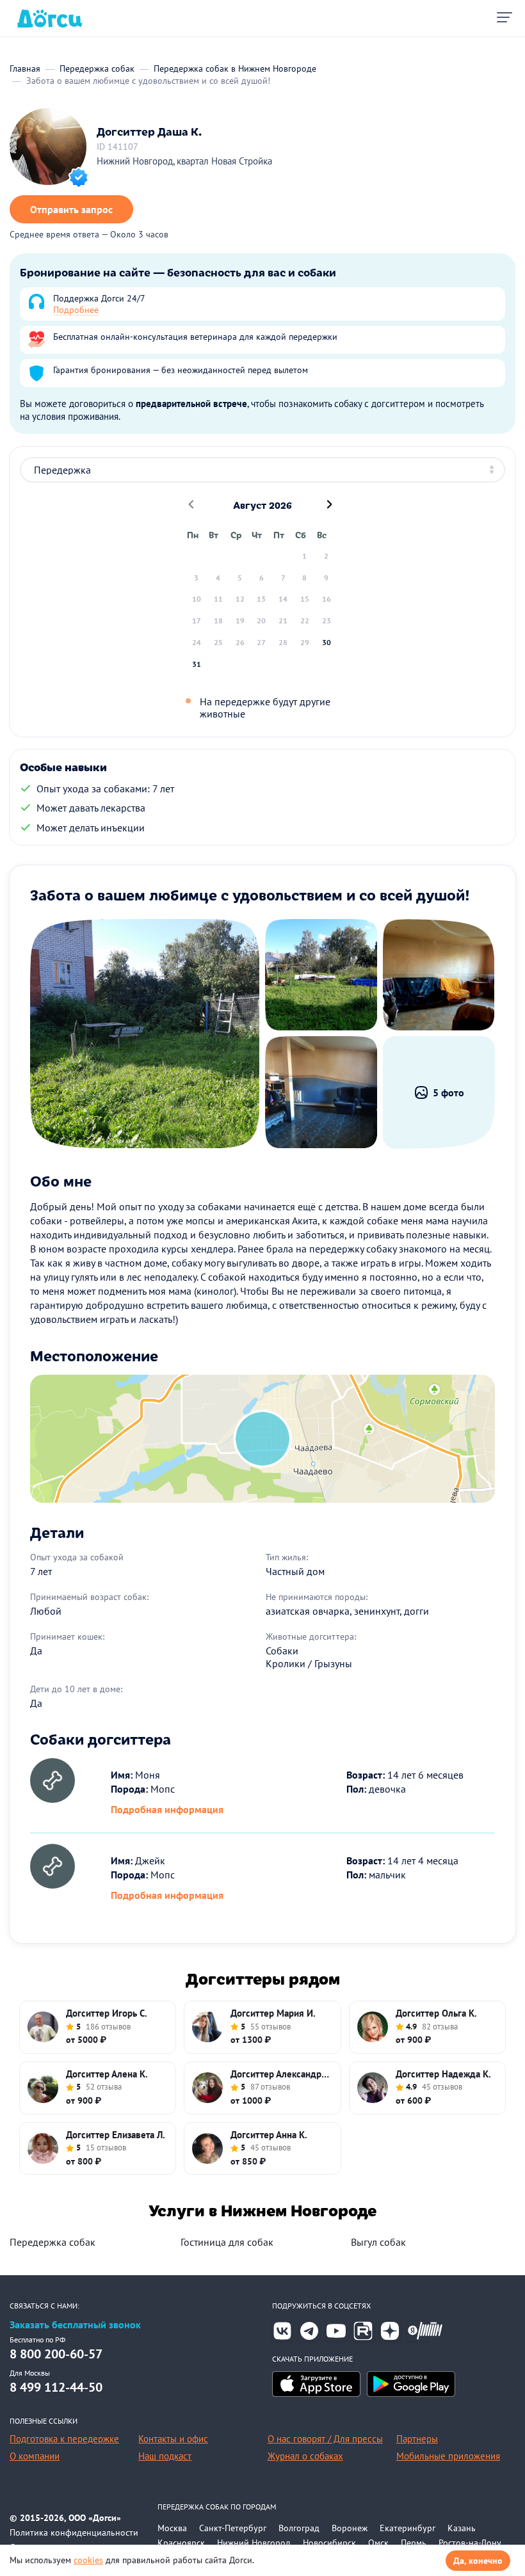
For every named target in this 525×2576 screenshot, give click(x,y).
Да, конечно (478, 2561)
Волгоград (299, 2528)
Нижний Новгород (254, 2543)
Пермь (414, 2543)
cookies (88, 2560)
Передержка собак (52, 2242)
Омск (378, 2543)
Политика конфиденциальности (74, 2532)
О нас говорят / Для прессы (325, 2439)
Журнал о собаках (305, 2456)
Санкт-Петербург (233, 2528)
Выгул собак (378, 2242)
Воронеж (350, 2528)
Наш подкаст (165, 2456)
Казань (462, 2528)
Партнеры (417, 2439)
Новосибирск (329, 2543)
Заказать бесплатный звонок (75, 2325)
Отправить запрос (71, 209)
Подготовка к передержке (64, 2439)
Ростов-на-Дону (470, 2543)
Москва (172, 2528)
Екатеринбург (408, 2528)
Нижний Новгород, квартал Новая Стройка (184, 161)
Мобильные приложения (448, 2456)
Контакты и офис (173, 2439)
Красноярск (181, 2543)
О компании (35, 2456)
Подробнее (76, 310)
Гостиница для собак (227, 2242)
